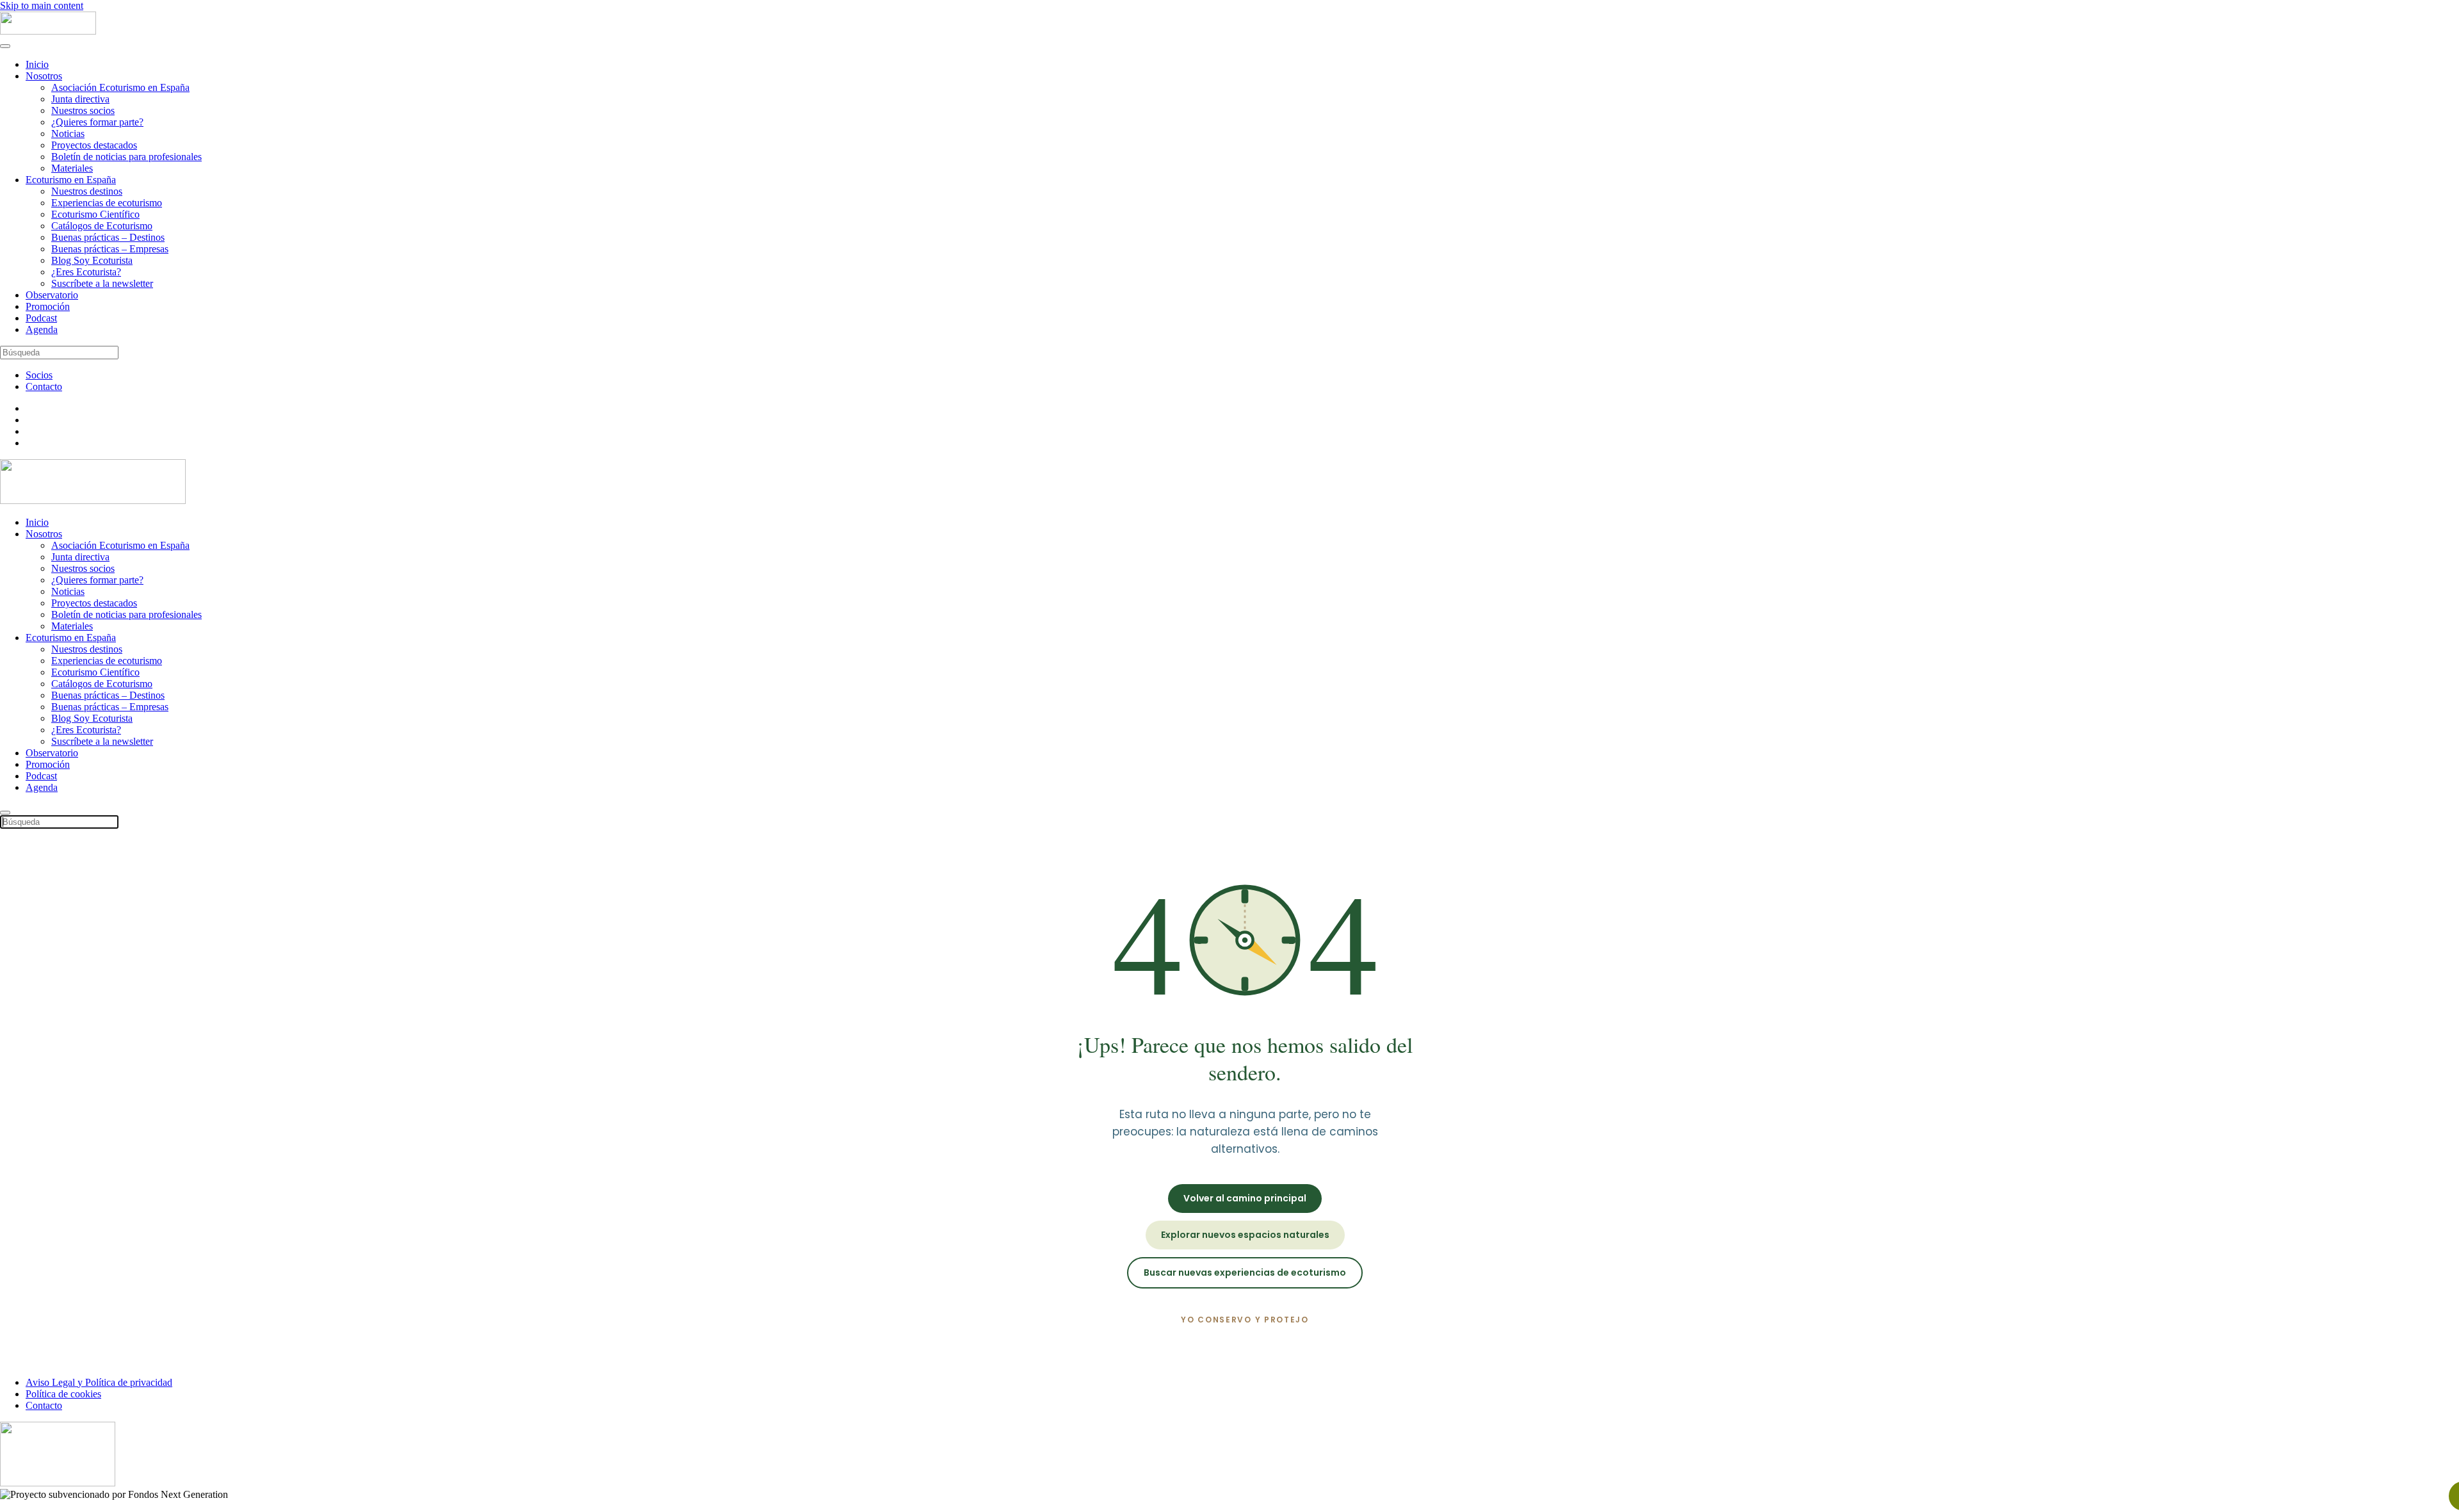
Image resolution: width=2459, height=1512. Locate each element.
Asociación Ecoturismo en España (120, 87)
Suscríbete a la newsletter (102, 283)
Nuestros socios (83, 110)
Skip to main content (42, 5)
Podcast (41, 318)
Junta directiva (80, 99)
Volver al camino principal (1245, 1198)
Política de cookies (63, 1394)
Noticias (68, 134)
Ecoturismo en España (71, 180)
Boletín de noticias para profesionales (126, 157)
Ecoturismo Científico (95, 214)
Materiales (72, 168)
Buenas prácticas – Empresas (110, 249)
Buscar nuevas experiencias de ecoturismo (1245, 1272)
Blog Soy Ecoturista (92, 260)
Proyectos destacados (94, 145)
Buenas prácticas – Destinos (108, 237)
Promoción (48, 306)
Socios (39, 375)
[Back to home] (48, 31)
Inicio (37, 64)
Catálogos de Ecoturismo (102, 226)
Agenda (42, 329)
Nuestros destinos (87, 191)
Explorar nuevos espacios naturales (1245, 1235)
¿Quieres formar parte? (97, 122)
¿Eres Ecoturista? (86, 272)
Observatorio (52, 295)
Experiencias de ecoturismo (107, 203)
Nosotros (44, 76)
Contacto (44, 386)
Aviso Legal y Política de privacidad (99, 1382)
